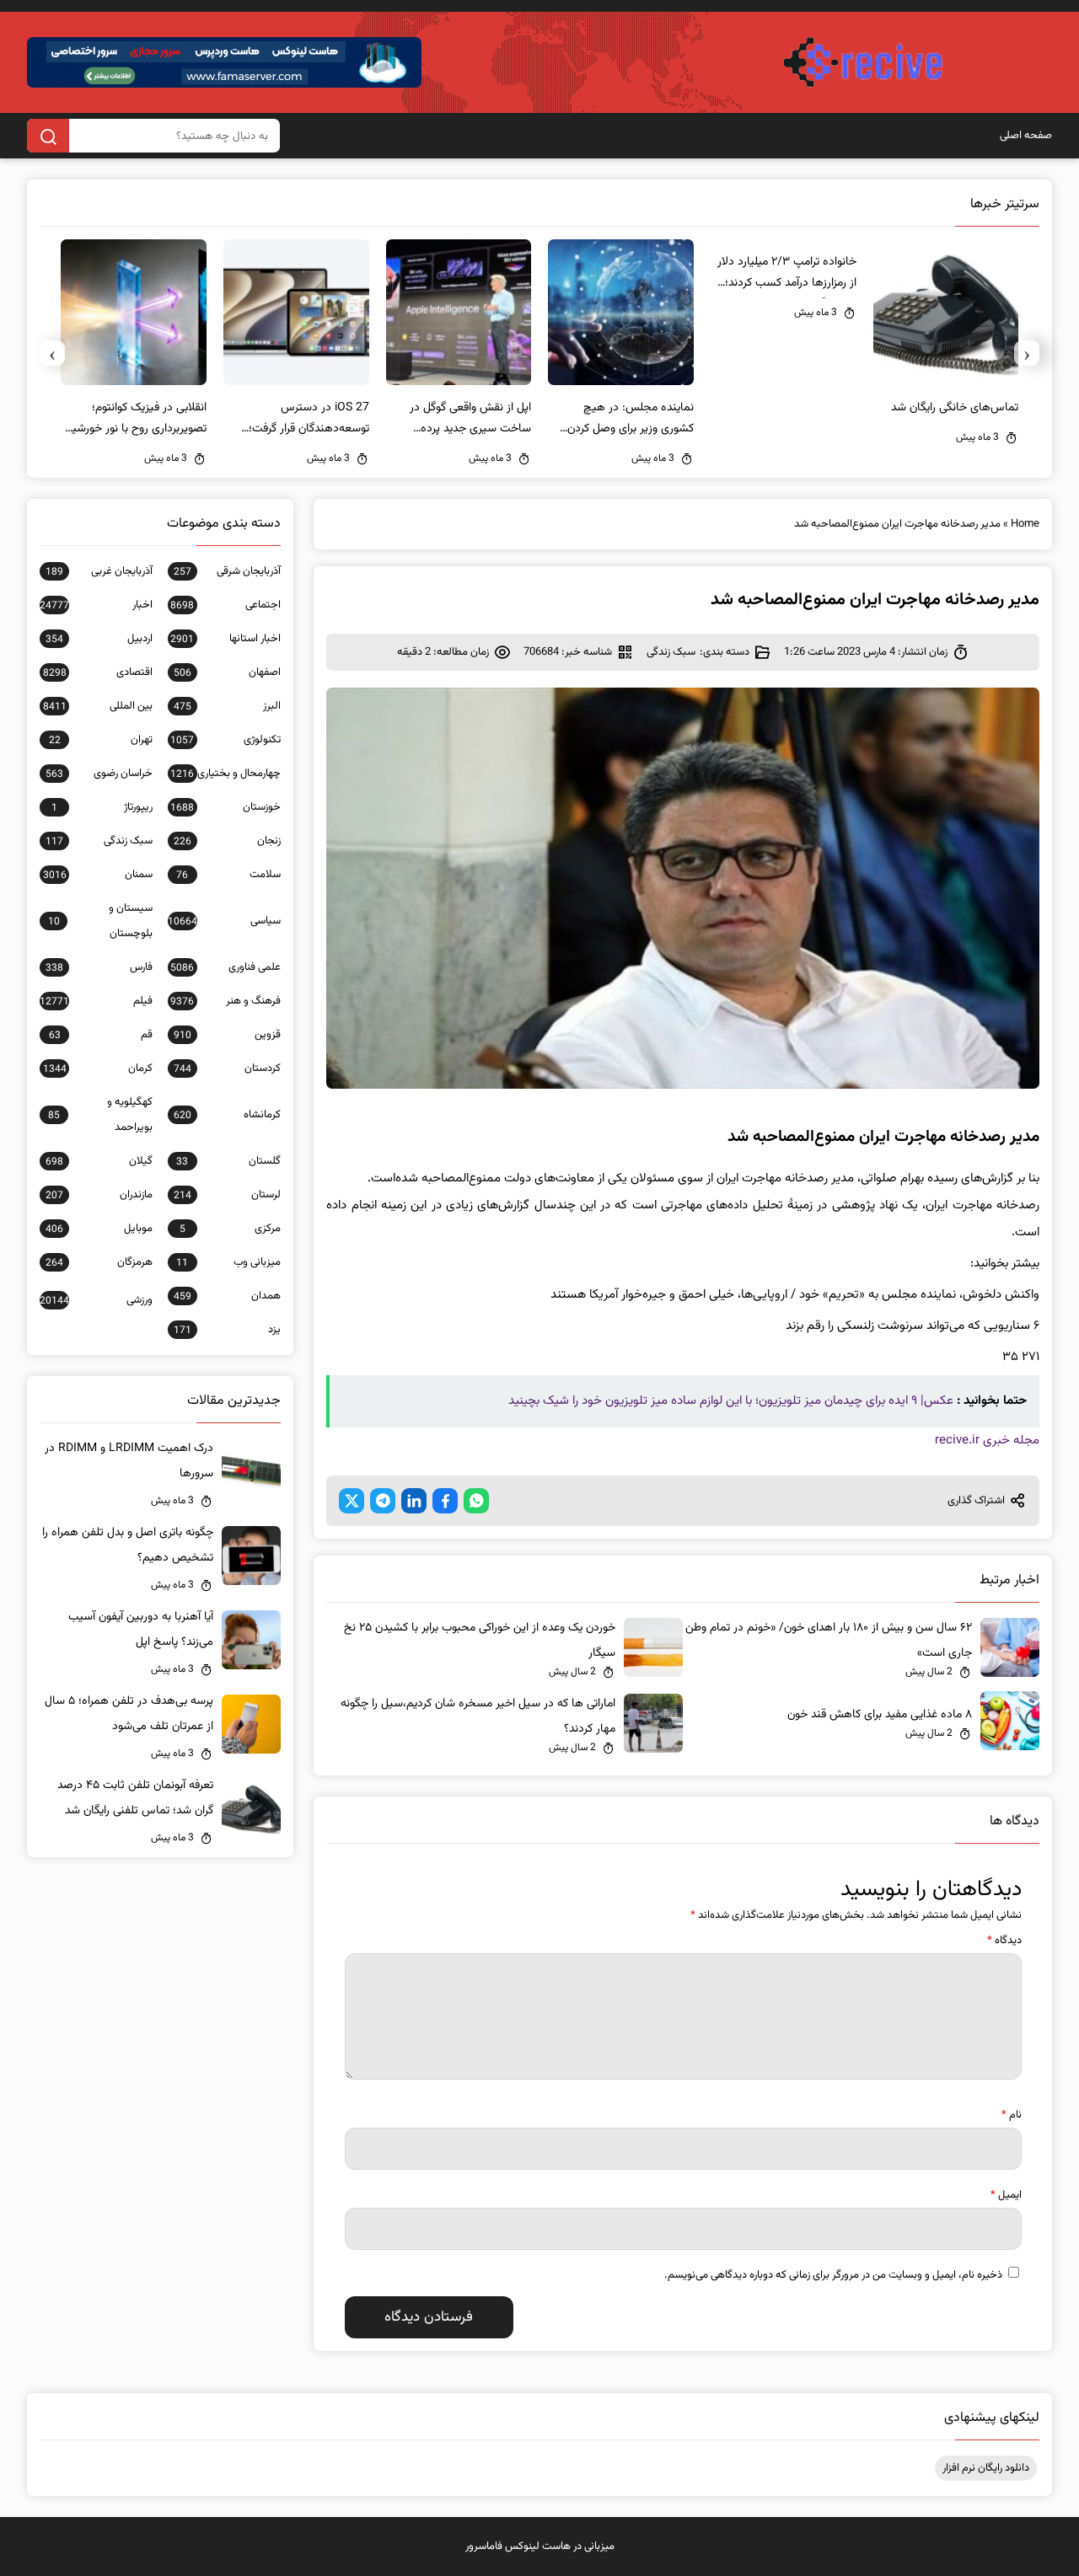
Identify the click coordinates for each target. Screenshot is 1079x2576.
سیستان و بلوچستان (100, 921)
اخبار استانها (225, 639)
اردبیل (99, 639)
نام (1012, 2115)
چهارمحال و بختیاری (225, 774)
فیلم (96, 1001)
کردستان (227, 1068)
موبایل (99, 1229)
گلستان (228, 1161)
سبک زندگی (671, 652)
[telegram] (383, 1501)
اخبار (96, 605)
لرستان (227, 1195)
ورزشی (96, 1300)
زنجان (227, 841)
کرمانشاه (227, 1115)
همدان (227, 1296)
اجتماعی (225, 605)
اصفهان (227, 672)
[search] (48, 136)
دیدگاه (1004, 1941)
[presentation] (1027, 353)
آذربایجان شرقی (227, 571)
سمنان (98, 875)
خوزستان (225, 807)
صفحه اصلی (1026, 136)
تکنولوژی (225, 740)
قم (101, 1035)
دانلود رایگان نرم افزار (986, 2468)
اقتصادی (98, 672)
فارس (99, 967)
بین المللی (98, 706)
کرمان (98, 1068)
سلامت (228, 875)
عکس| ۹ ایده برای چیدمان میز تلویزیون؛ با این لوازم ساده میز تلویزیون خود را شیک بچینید (731, 1401)
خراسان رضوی (99, 774)
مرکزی (230, 1229)
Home (1025, 524)
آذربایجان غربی (99, 571)
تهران (101, 740)
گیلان (99, 1161)
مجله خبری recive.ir (987, 1441)
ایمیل (1006, 2195)
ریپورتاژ (102, 807)
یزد (227, 1330)
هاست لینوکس (538, 2547)
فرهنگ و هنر (225, 1001)
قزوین (227, 1035)
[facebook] (445, 1501)
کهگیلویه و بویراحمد (100, 1115)
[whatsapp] (476, 1501)
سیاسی (224, 921)
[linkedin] (414, 1501)
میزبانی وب (228, 1262)
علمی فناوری (225, 967)
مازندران (99, 1195)
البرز (227, 706)
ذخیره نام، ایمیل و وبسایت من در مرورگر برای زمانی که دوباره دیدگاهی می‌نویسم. (833, 2275)
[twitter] (352, 1501)
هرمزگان (99, 1262)
